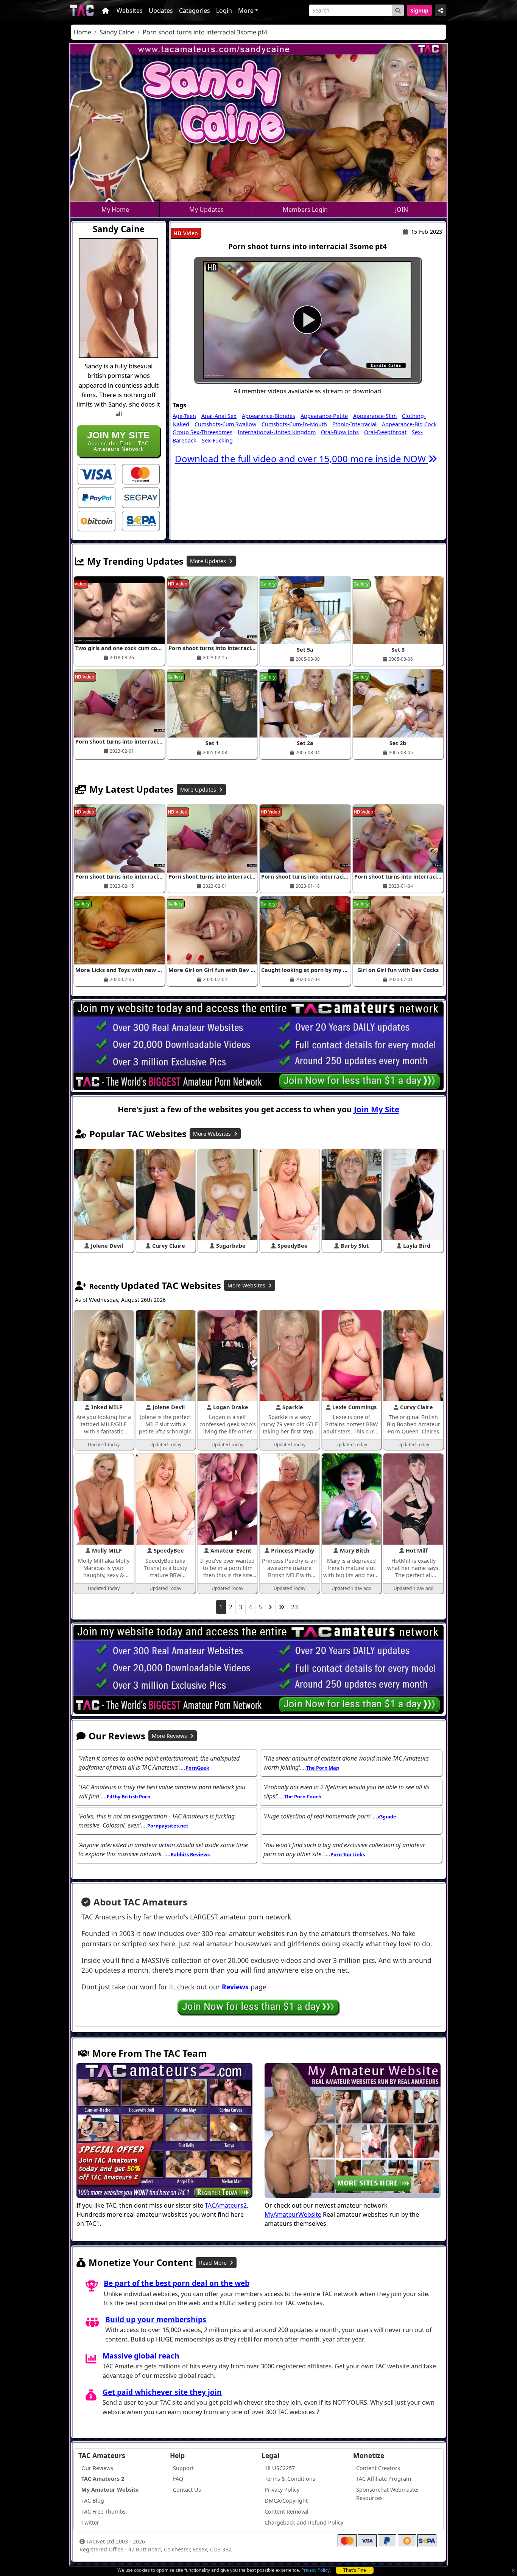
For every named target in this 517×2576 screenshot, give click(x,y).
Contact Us (187, 2490)
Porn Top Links (348, 1854)
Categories (195, 11)
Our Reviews (97, 2468)
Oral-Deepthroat (385, 432)
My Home (115, 210)
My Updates (206, 210)
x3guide (387, 1817)
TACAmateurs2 (226, 2205)
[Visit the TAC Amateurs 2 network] (164, 2132)
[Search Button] (398, 10)
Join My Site (377, 1109)
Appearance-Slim (375, 416)
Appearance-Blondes (269, 416)
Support (183, 2468)
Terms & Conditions (290, 2479)
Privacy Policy (315, 2570)
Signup (419, 10)
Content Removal (287, 2512)
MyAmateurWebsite (293, 2214)
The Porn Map (323, 1768)
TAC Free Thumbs (104, 2512)
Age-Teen (184, 416)
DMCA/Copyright (286, 2501)
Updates (161, 11)
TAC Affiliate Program (384, 2479)
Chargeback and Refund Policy (304, 2522)
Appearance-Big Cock (409, 424)
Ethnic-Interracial (354, 424)
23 (294, 1607)
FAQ (178, 2479)
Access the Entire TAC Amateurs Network (118, 441)
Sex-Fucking (217, 440)
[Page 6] (282, 1607)
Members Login (305, 210)
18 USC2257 (280, 2468)
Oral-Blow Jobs (340, 432)
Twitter (90, 2522)
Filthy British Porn (128, 1797)
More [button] (246, 11)
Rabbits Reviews (190, 1854)
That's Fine (355, 2570)
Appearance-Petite (324, 416)
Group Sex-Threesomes (202, 432)
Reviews (235, 1987)
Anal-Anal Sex (219, 416)
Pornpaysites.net (168, 1826)
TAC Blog (93, 2501)
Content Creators (378, 2468)
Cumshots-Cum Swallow (225, 424)
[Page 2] (270, 1607)
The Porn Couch (303, 1797)
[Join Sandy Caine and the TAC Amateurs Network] (97, 474)
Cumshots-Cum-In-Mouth (294, 424)
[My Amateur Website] (353, 2132)
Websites (130, 11)
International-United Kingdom (277, 432)
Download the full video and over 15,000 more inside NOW (301, 459)
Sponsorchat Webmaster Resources (388, 2494)
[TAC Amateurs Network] (82, 10)
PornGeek (197, 1768)
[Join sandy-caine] (307, 320)
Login (224, 11)
